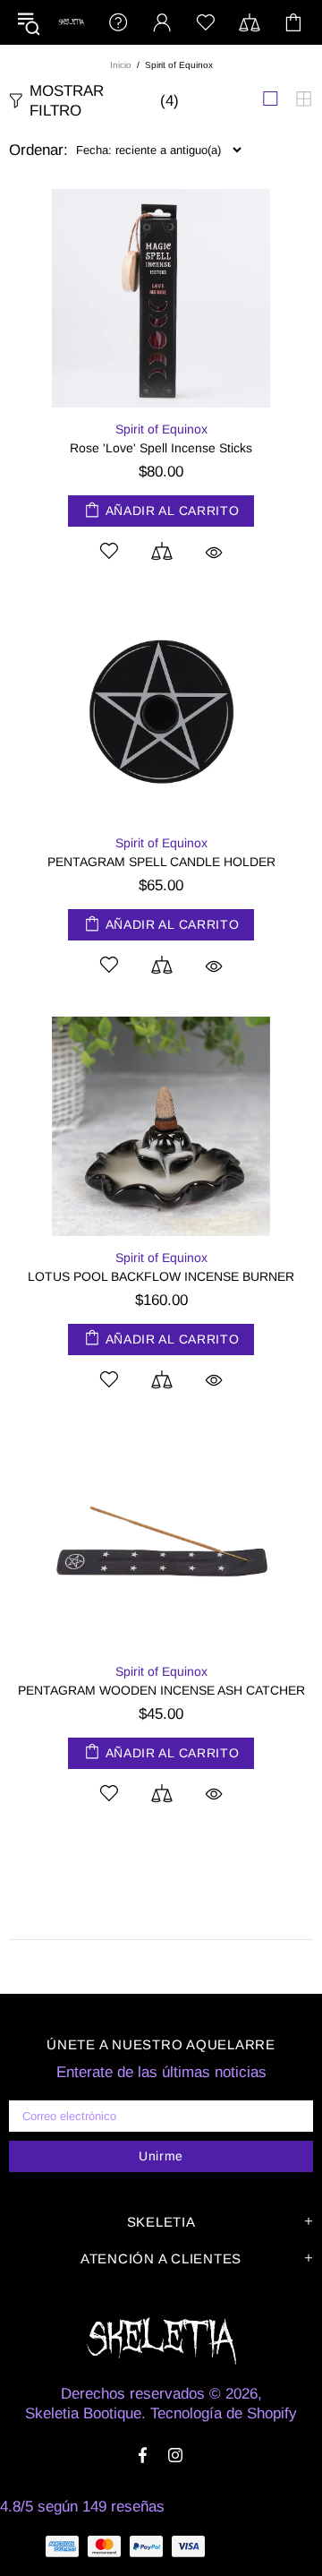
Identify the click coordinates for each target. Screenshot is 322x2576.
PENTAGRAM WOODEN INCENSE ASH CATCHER (161, 1690)
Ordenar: (38, 150)
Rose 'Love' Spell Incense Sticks (161, 448)
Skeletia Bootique (71, 22)
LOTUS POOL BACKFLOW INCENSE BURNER (161, 1276)
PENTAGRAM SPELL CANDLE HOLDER (161, 862)
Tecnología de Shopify (224, 2413)
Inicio (121, 65)
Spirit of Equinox (161, 429)
